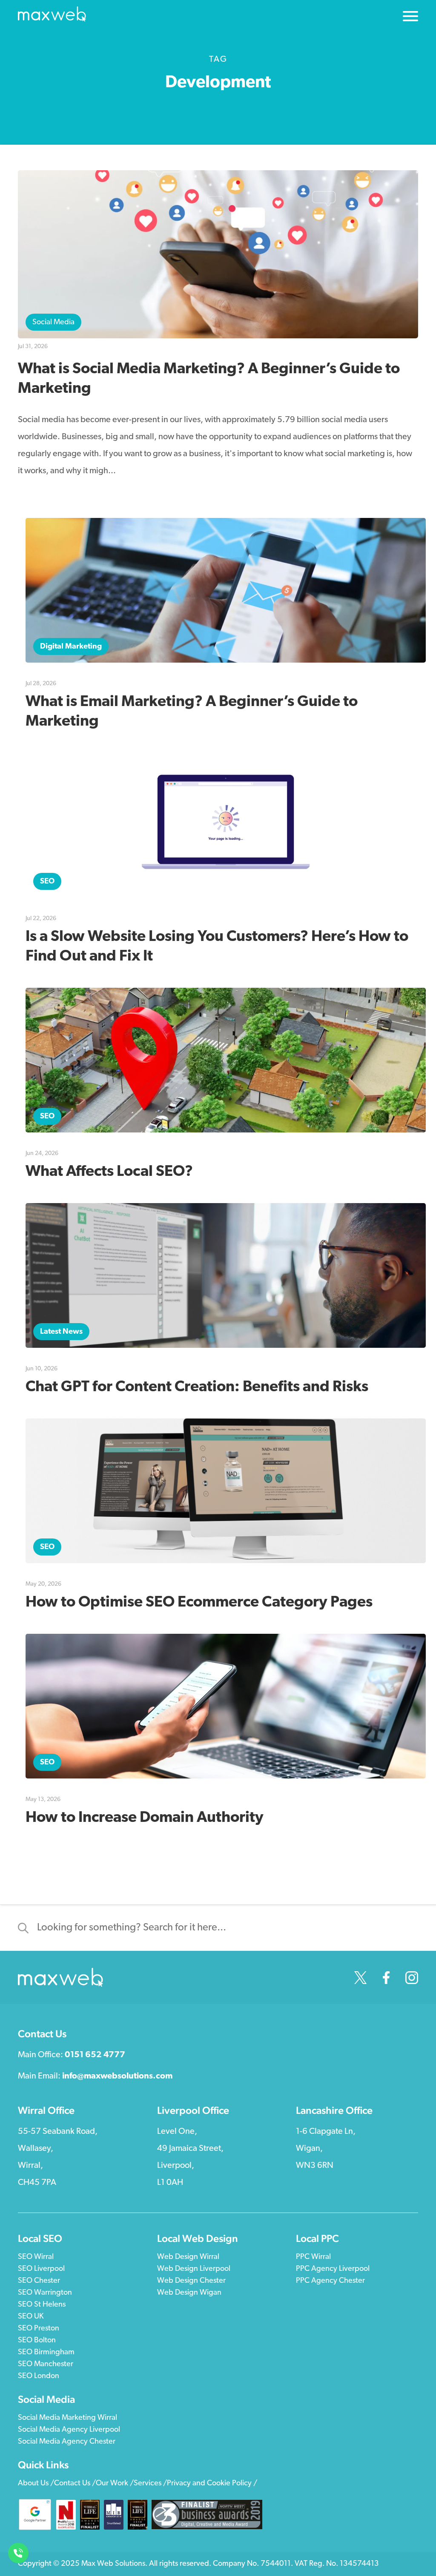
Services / (150, 2484)
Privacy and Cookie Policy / (212, 2484)
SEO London (39, 2376)
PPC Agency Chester (330, 2281)
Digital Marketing (71, 647)
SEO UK (31, 2317)
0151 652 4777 (95, 2055)
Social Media (53, 323)
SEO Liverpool (41, 2269)
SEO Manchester (46, 2364)
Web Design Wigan (189, 2293)
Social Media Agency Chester (67, 2442)
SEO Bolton (37, 2341)
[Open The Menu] (410, 18)
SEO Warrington (45, 2293)
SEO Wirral (36, 2257)
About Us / (36, 2484)
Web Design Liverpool (194, 2269)
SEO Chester (39, 2281)
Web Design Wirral (188, 2257)
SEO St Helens (42, 2305)
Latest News (61, 1332)
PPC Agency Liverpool (333, 2269)
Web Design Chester (191, 2281)
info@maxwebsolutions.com (117, 2076)
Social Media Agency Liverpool (69, 2430)
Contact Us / (75, 2484)
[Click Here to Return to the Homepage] (52, 16)
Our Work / (115, 2484)
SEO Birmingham (46, 2353)
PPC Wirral (313, 2257)
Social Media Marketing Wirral (67, 2418)
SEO (47, 882)
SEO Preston (39, 2329)
